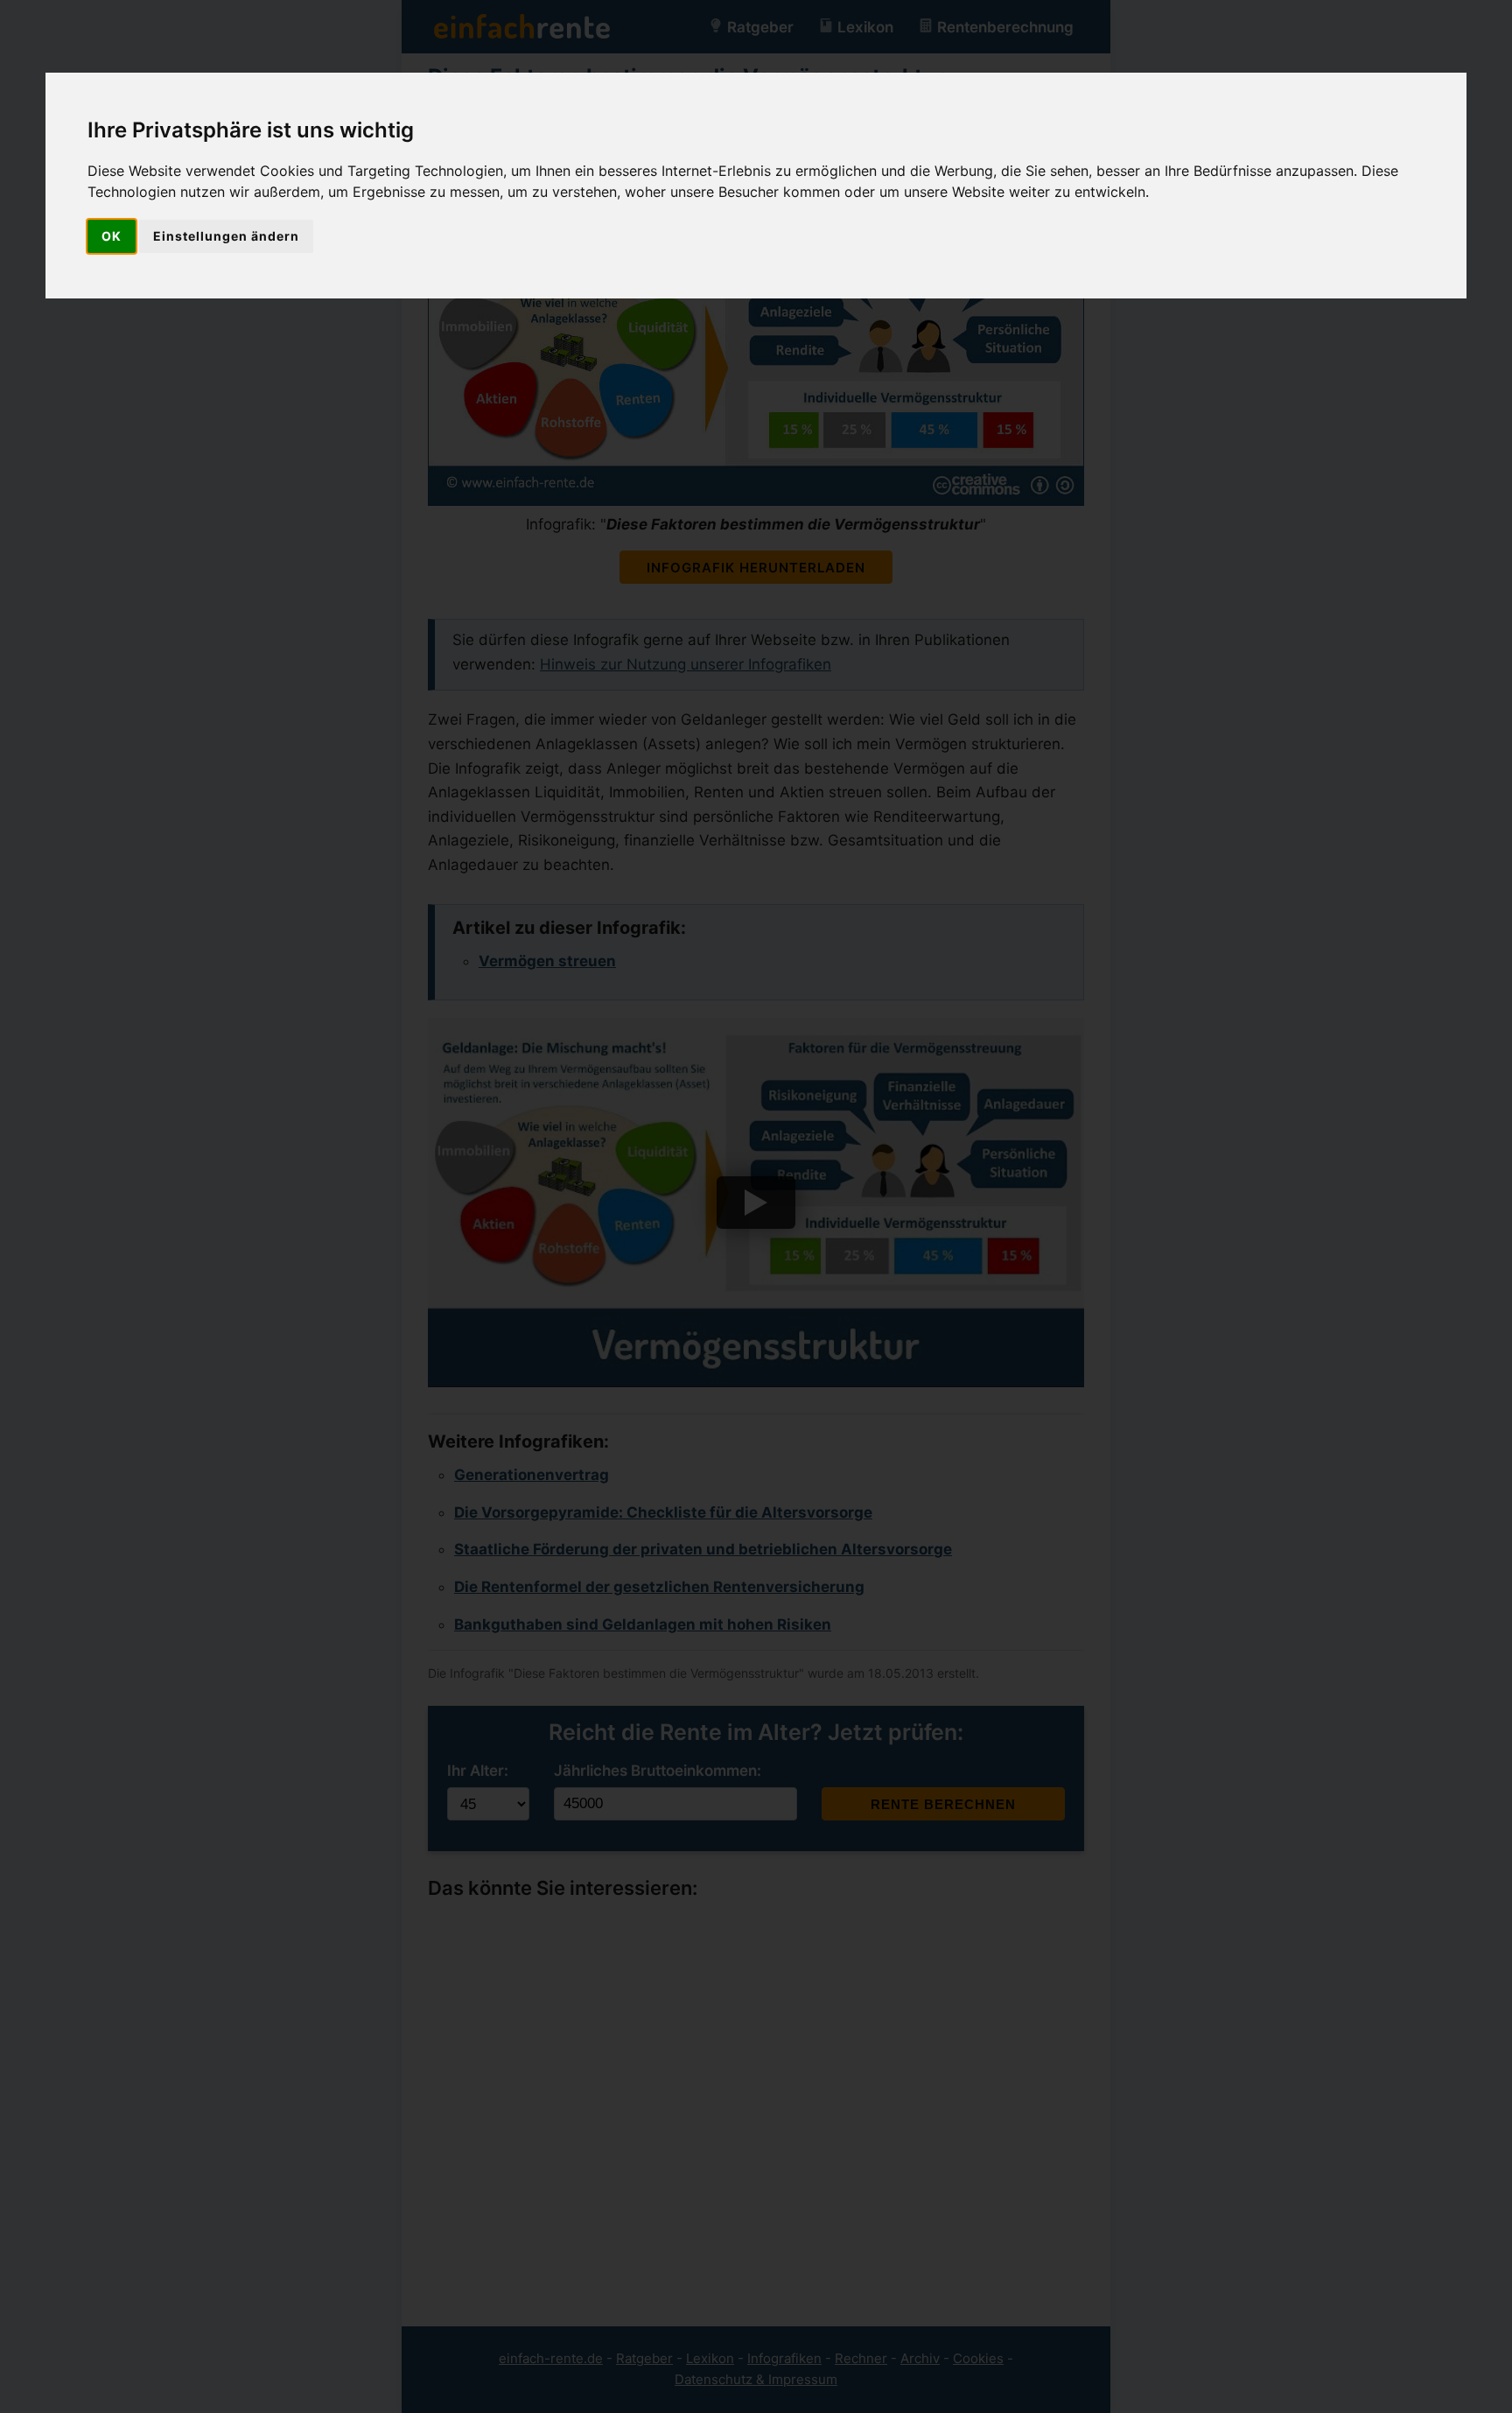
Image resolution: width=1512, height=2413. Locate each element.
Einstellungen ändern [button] (226, 236)
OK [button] (112, 236)
